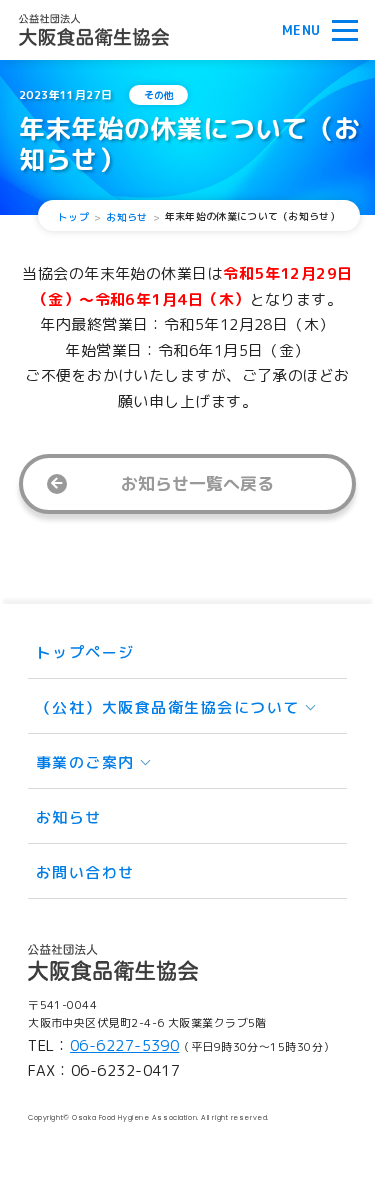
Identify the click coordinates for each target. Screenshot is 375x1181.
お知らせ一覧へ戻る (197, 483)
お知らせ (69, 817)
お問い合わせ (85, 872)
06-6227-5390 (124, 1045)
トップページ (85, 652)
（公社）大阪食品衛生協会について (168, 707)
